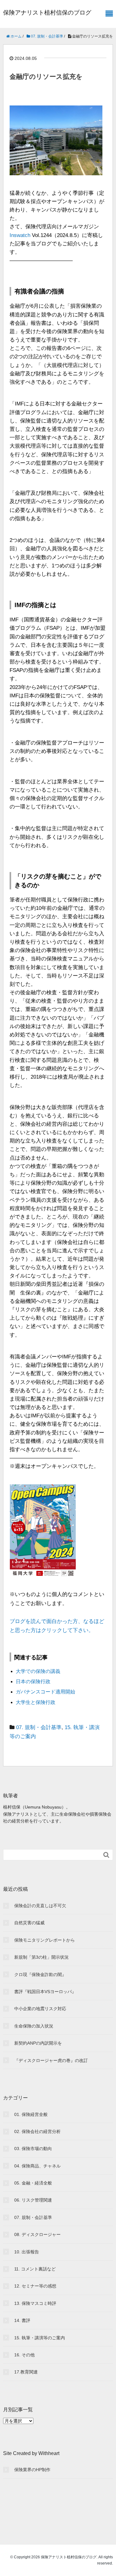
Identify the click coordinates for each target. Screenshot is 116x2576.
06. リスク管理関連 (33, 2200)
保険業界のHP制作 (32, 2470)
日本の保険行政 (33, 1682)
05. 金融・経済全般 (33, 2183)
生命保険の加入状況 (34, 2026)
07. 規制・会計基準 (39, 1727)
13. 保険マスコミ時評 (35, 2303)
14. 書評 (22, 2320)
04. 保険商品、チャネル (37, 2166)
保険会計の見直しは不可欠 (40, 1906)
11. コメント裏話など (35, 2269)
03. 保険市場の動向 (33, 2149)
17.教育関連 (26, 2372)
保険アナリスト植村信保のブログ (47, 13)
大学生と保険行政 (36, 1702)
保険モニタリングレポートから (45, 1940)
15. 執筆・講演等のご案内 (40, 2338)
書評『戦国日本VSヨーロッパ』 (45, 1992)
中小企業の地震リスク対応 (40, 2009)
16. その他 (24, 2355)
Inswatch (20, 235)
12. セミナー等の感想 (35, 2286)
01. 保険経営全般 (31, 2114)
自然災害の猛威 (29, 1923)
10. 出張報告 (27, 2252)
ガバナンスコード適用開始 (45, 1692)
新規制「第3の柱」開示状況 (41, 1957)
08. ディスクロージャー (37, 2234)
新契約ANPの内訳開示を (38, 2043)
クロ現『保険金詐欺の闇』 (40, 1974)
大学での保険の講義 (38, 1671)
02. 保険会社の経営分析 (37, 2131)
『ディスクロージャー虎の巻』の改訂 (51, 2060)
